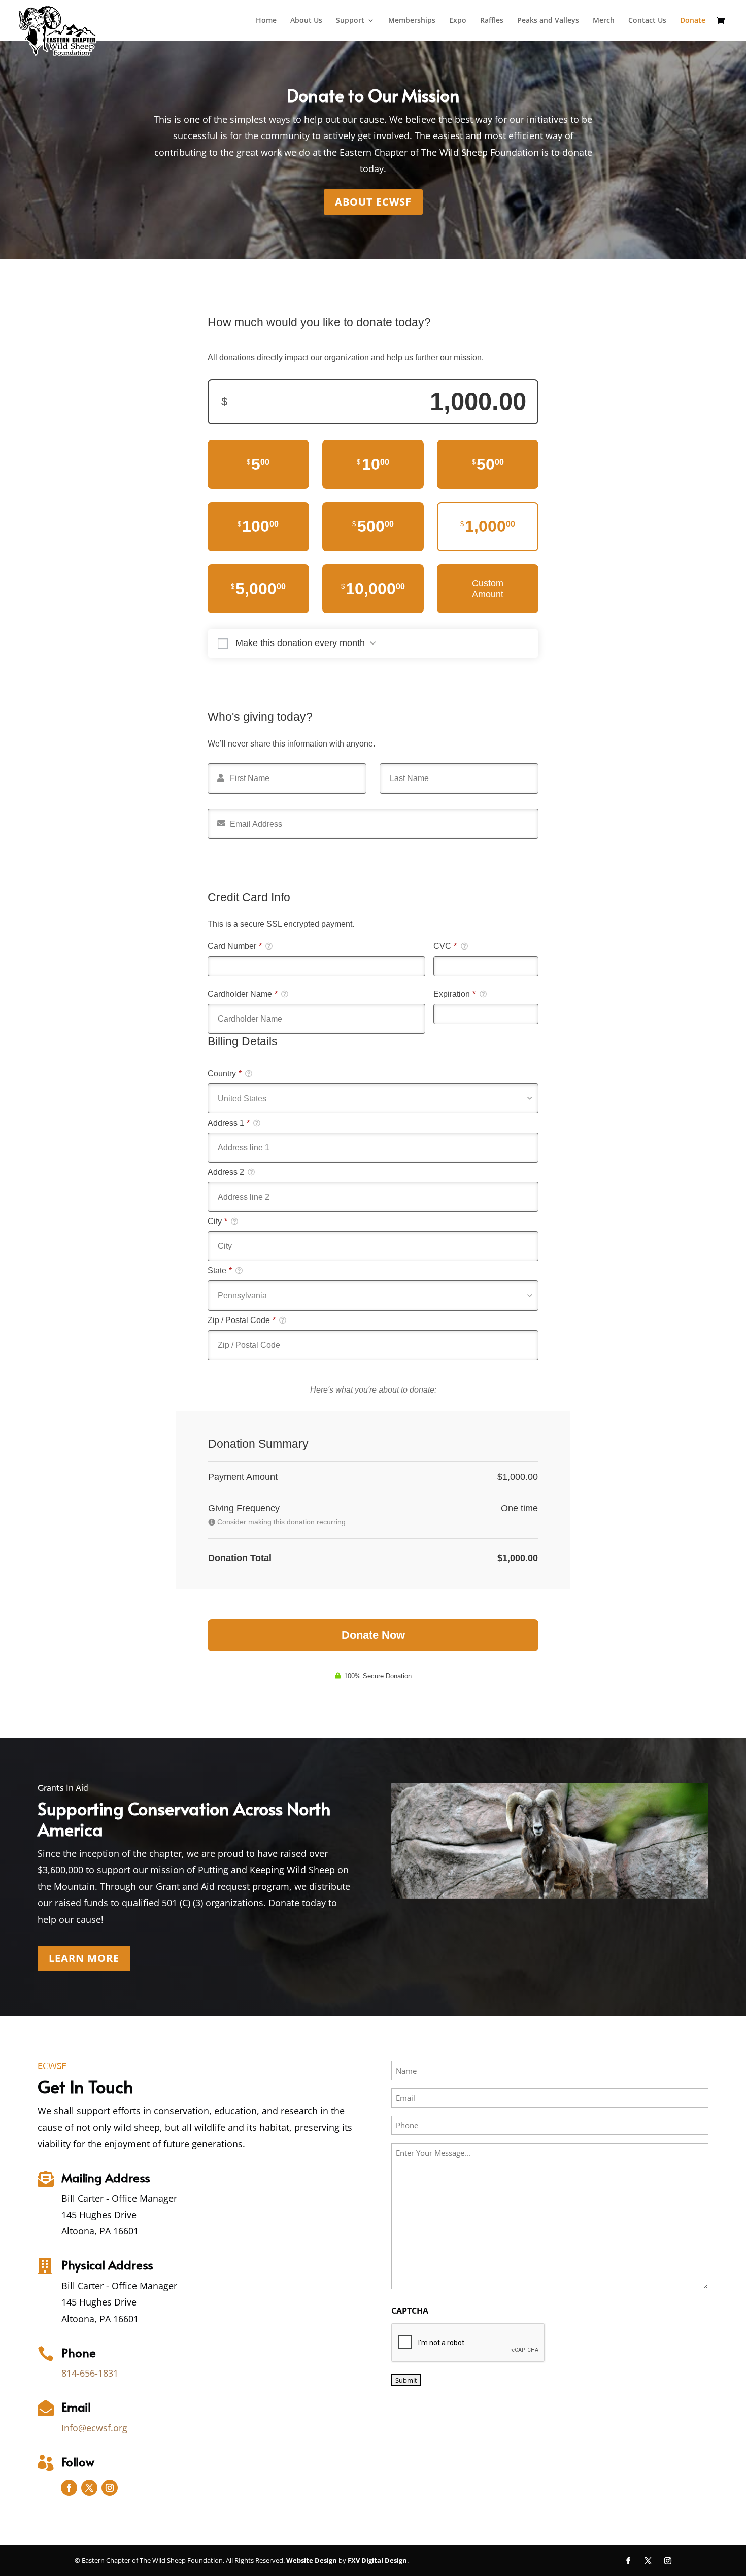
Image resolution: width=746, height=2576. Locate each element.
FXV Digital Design (377, 2560)
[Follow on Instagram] (110, 2488)
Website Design (312, 2560)
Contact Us (647, 21)
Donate (693, 21)
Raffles (492, 21)
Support (350, 21)
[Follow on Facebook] (69, 2488)
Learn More (84, 1958)
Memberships (412, 21)
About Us (306, 21)
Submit (406, 2380)
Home (266, 21)
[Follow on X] (89, 2488)
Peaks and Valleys (548, 21)
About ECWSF (373, 202)
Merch (604, 21)
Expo (458, 21)
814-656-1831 (90, 2373)
